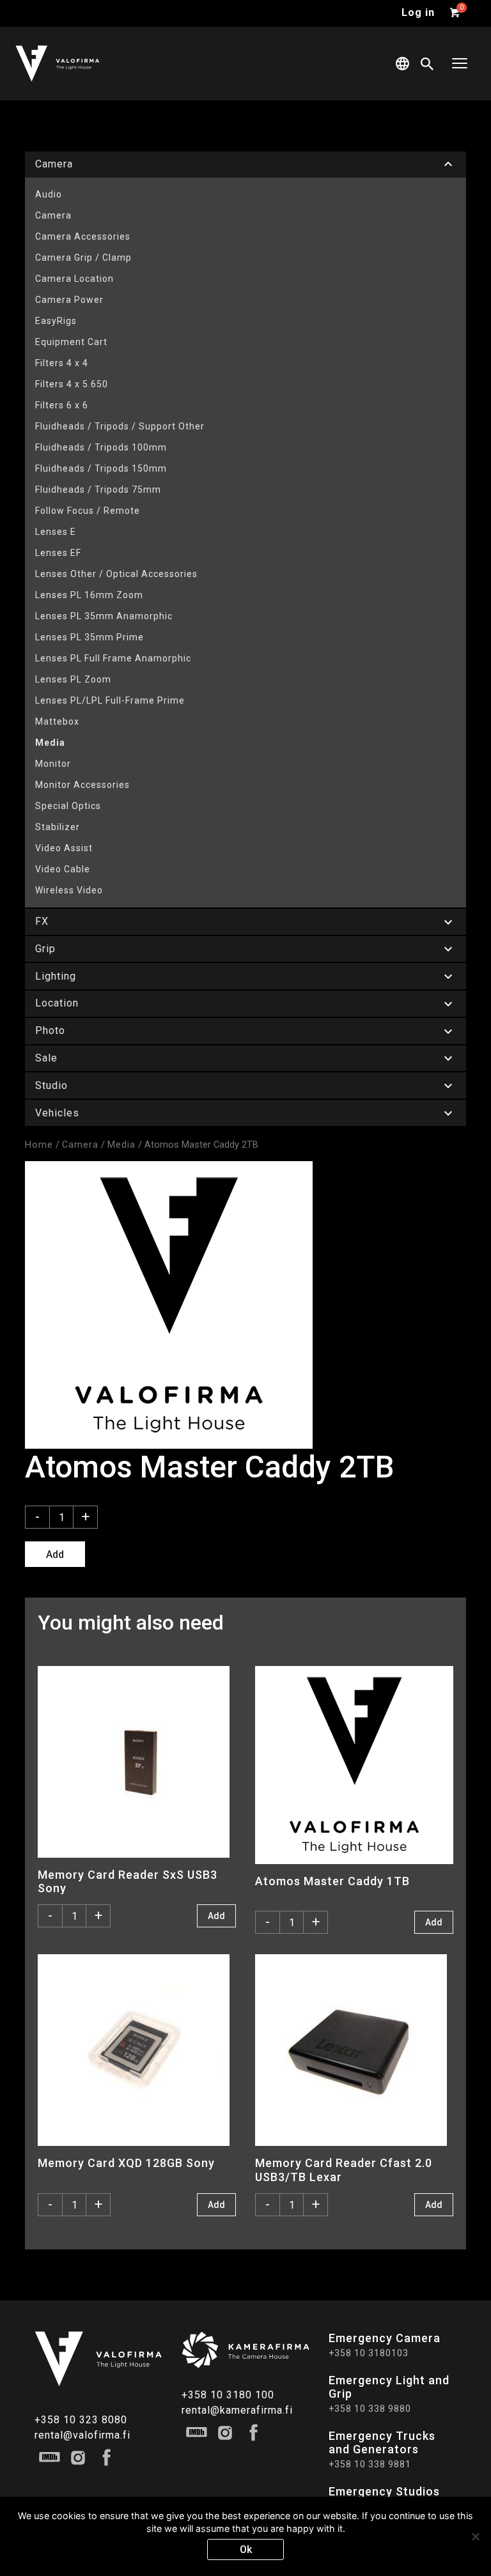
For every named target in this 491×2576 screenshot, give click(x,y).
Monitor (53, 764)
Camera (53, 215)
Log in (418, 12)
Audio (49, 194)
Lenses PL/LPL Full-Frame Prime (110, 700)
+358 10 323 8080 (81, 2420)
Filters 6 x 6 (62, 405)
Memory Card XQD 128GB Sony (126, 2163)
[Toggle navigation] (460, 64)
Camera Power (69, 300)
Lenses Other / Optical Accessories (116, 574)
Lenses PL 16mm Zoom (89, 595)
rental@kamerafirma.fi (237, 2410)
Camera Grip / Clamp (83, 258)
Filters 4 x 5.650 (72, 384)
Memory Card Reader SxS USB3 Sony (128, 1881)
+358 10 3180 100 (228, 2395)
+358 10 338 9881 (370, 2464)
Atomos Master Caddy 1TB (332, 1881)
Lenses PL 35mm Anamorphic (104, 616)
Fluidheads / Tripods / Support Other (120, 426)
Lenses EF (58, 553)
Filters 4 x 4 (62, 363)
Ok (246, 2549)
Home (39, 1145)
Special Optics (68, 806)
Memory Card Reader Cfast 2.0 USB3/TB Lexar (344, 2170)
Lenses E (56, 532)
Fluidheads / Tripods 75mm (98, 490)
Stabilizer (58, 827)
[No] (475, 2536)
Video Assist (64, 848)
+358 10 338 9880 (370, 2409)
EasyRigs (56, 321)
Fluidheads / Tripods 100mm (101, 447)
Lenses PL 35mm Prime (90, 637)
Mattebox (57, 721)
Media (50, 743)
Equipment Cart (71, 342)
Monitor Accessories (82, 785)
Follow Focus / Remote (88, 511)
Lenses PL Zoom (73, 679)
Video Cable (63, 869)
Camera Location (74, 279)
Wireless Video (69, 890)
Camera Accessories (83, 236)
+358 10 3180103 (369, 2353)
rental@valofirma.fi (82, 2435)
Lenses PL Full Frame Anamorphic (113, 658)
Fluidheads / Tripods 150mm (101, 468)
